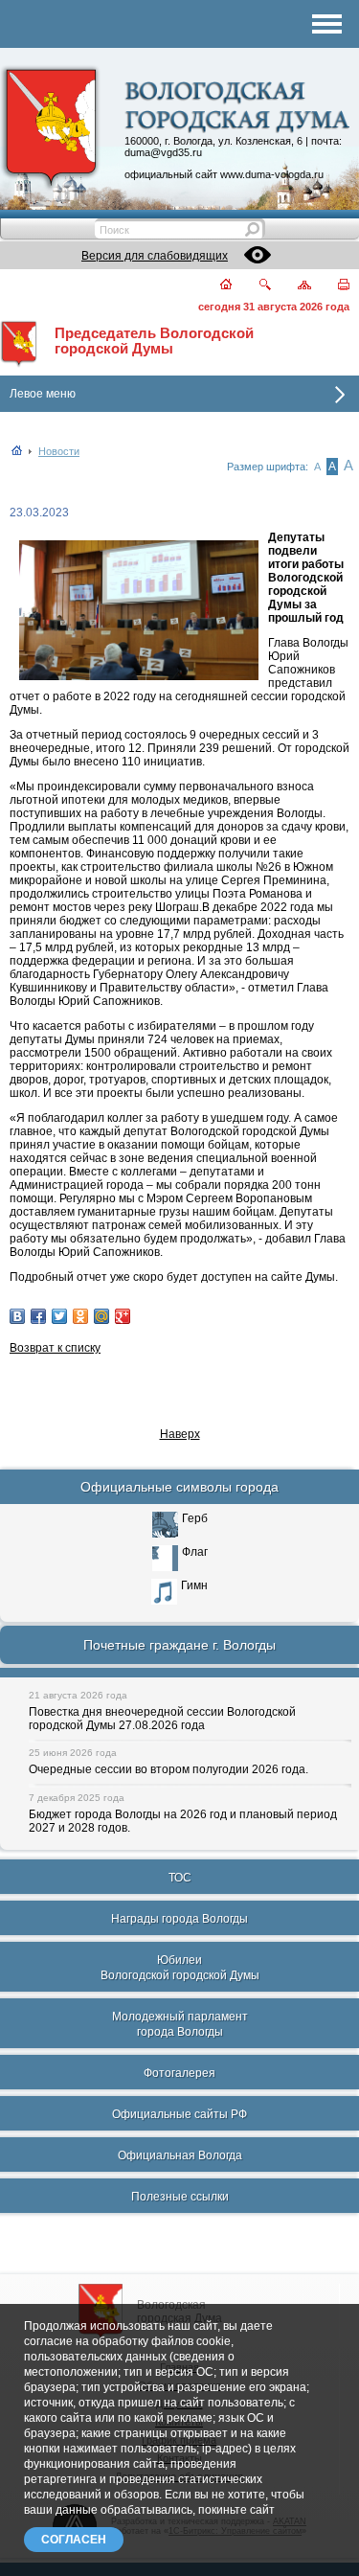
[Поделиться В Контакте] (17, 1316)
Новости (59, 451)
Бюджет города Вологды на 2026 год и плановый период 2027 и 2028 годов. (183, 1821)
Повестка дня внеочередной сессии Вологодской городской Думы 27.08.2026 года (162, 1719)
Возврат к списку (55, 1348)
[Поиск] (253, 286)
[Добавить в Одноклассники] (80, 1316)
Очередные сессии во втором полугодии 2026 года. (168, 1769)
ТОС (180, 1878)
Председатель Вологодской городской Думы (154, 341)
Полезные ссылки (180, 2197)
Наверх (180, 1434)
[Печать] (333, 286)
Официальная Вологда (180, 2155)
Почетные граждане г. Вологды (179, 1645)
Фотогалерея (179, 2073)
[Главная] (215, 286)
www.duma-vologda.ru (272, 174)
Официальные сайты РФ (179, 2114)
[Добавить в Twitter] (59, 1316)
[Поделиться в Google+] (123, 1316)
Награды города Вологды (179, 1919)
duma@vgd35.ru (163, 152)
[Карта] (293, 286)
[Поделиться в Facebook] (38, 1316)
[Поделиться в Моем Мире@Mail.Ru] (101, 1316)
